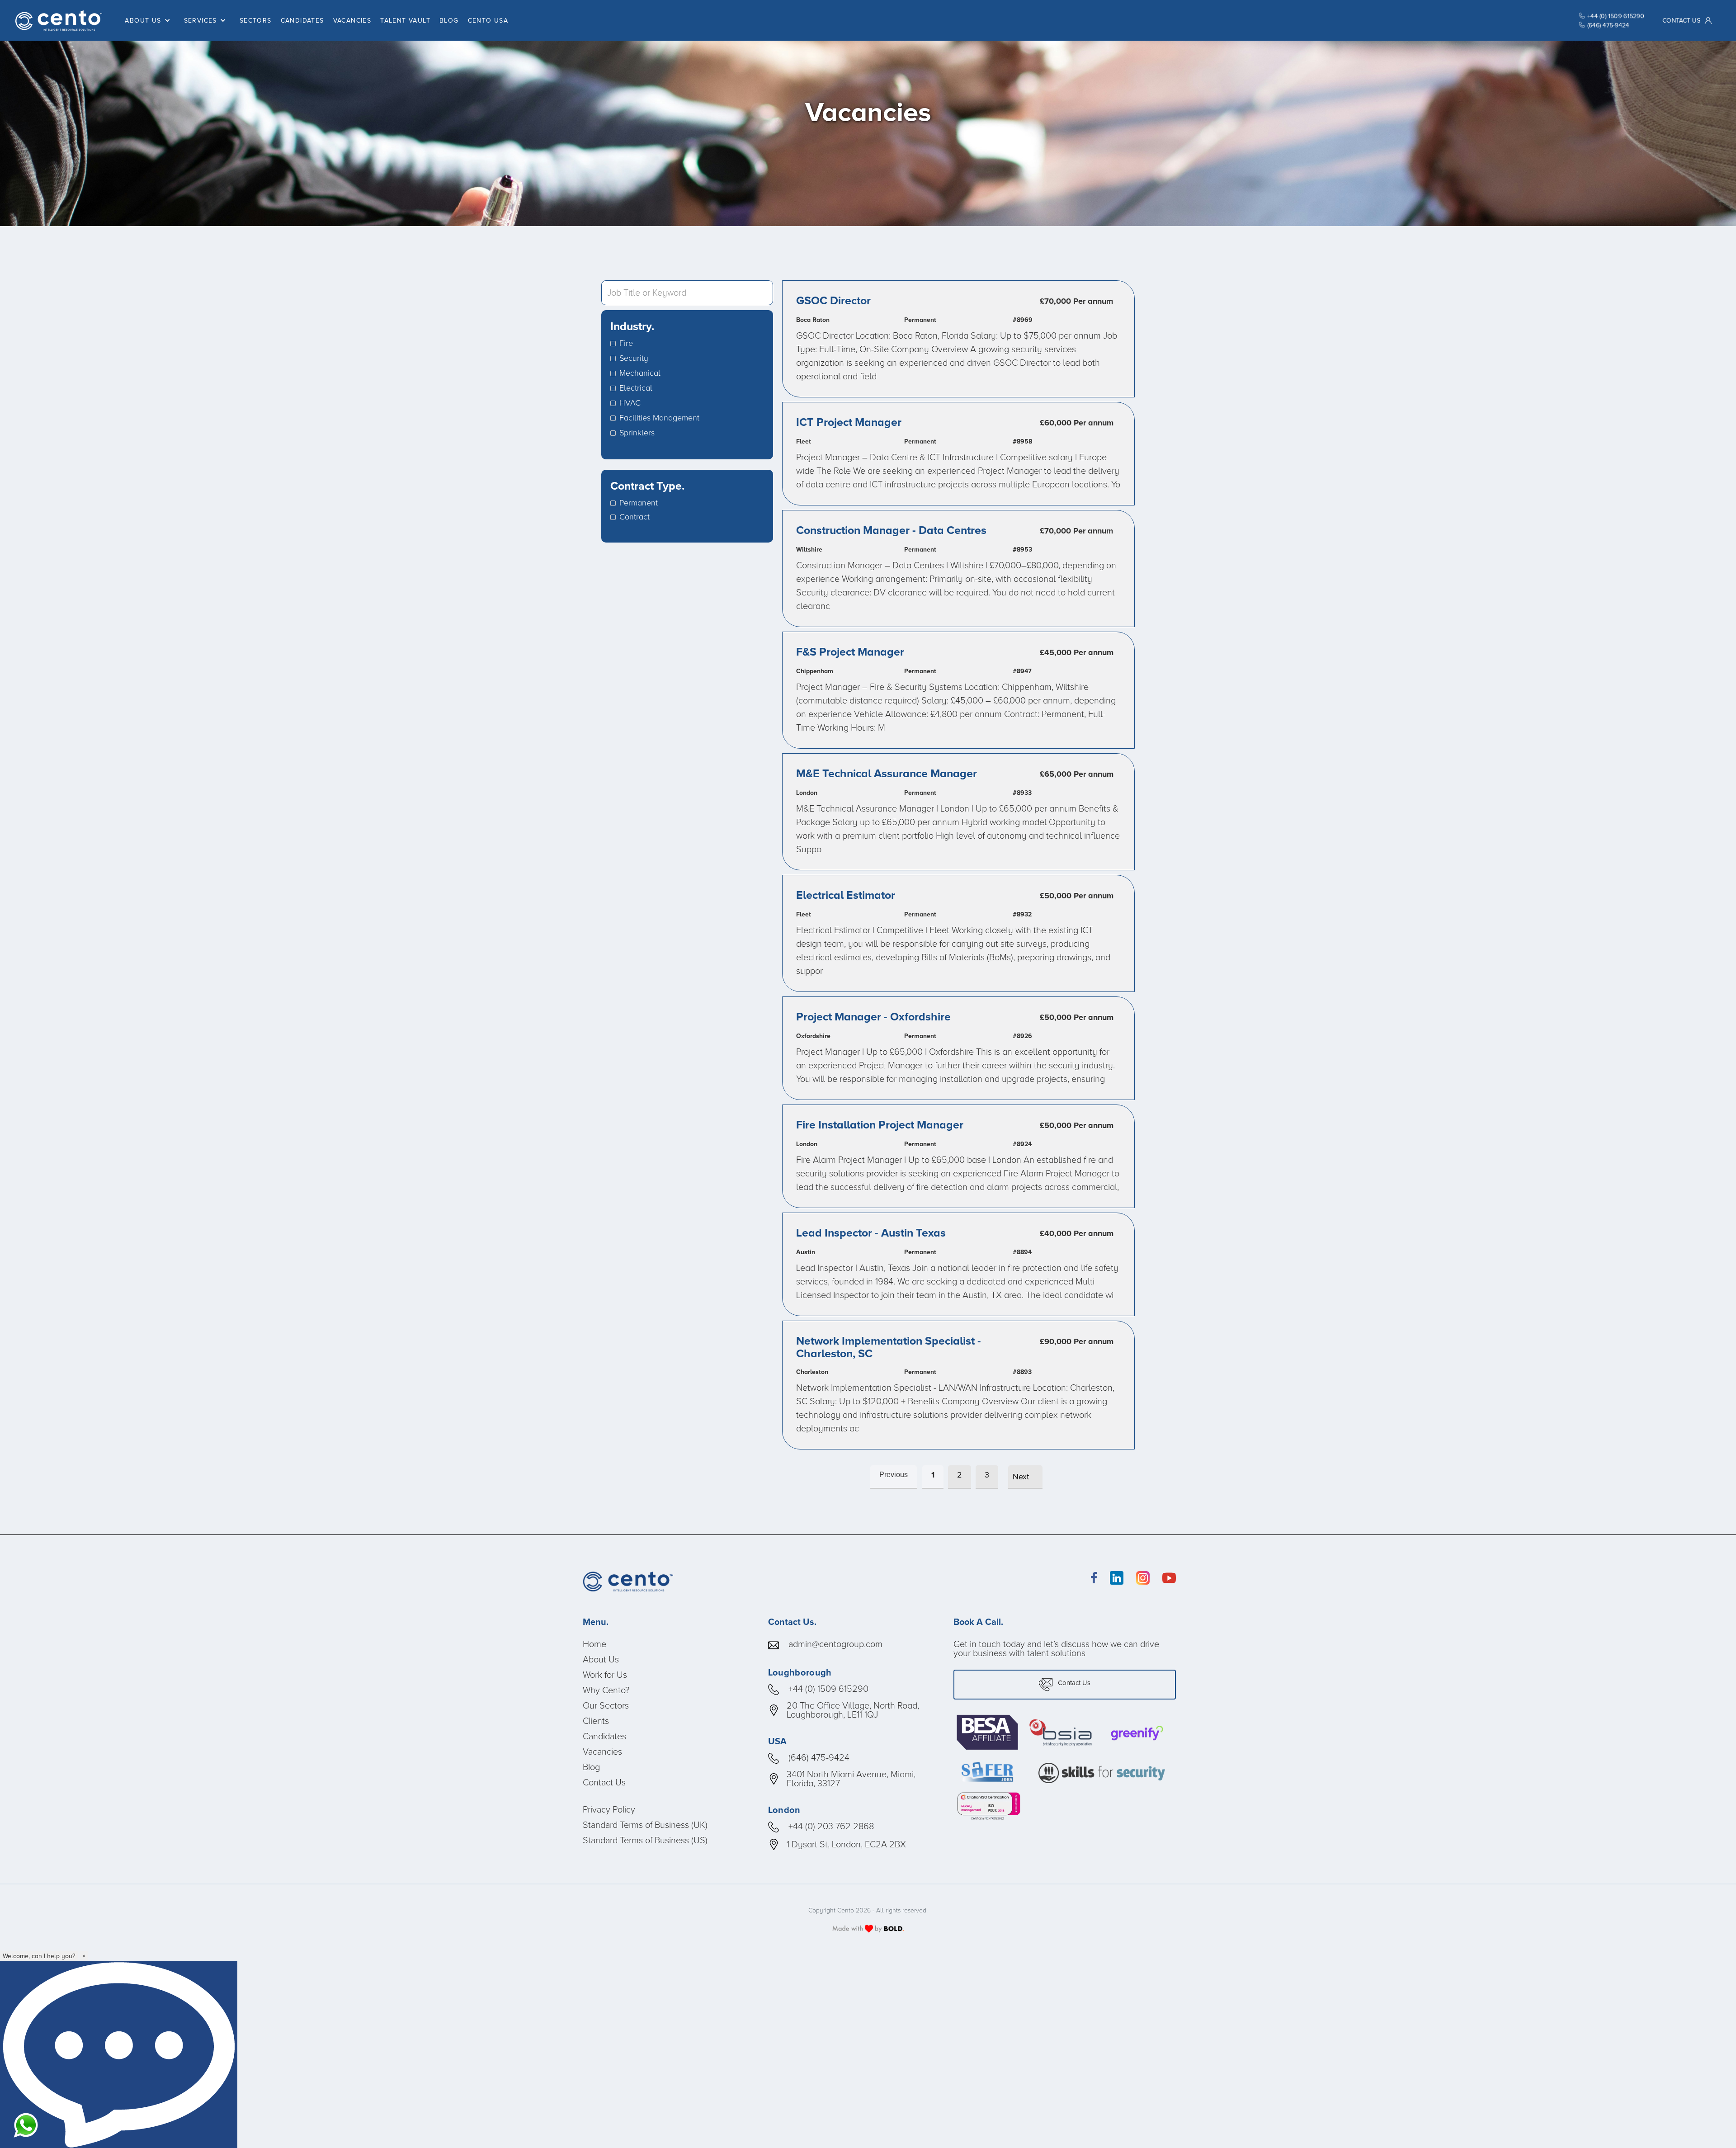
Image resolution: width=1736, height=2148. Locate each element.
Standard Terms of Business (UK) (645, 1824)
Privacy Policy (609, 1809)
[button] (150, 21)
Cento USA (488, 20)
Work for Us (605, 1674)
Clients (596, 1720)
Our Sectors (606, 1705)
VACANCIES (352, 20)
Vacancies (602, 1751)
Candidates (604, 1736)
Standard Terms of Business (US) (645, 1840)
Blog (591, 1766)
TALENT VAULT (405, 20)
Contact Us (604, 1782)
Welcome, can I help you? (39, 1956)
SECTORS (256, 20)
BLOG (449, 20)
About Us (601, 1659)
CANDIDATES (302, 20)
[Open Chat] (119, 2055)
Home (594, 1643)
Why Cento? (606, 1690)
